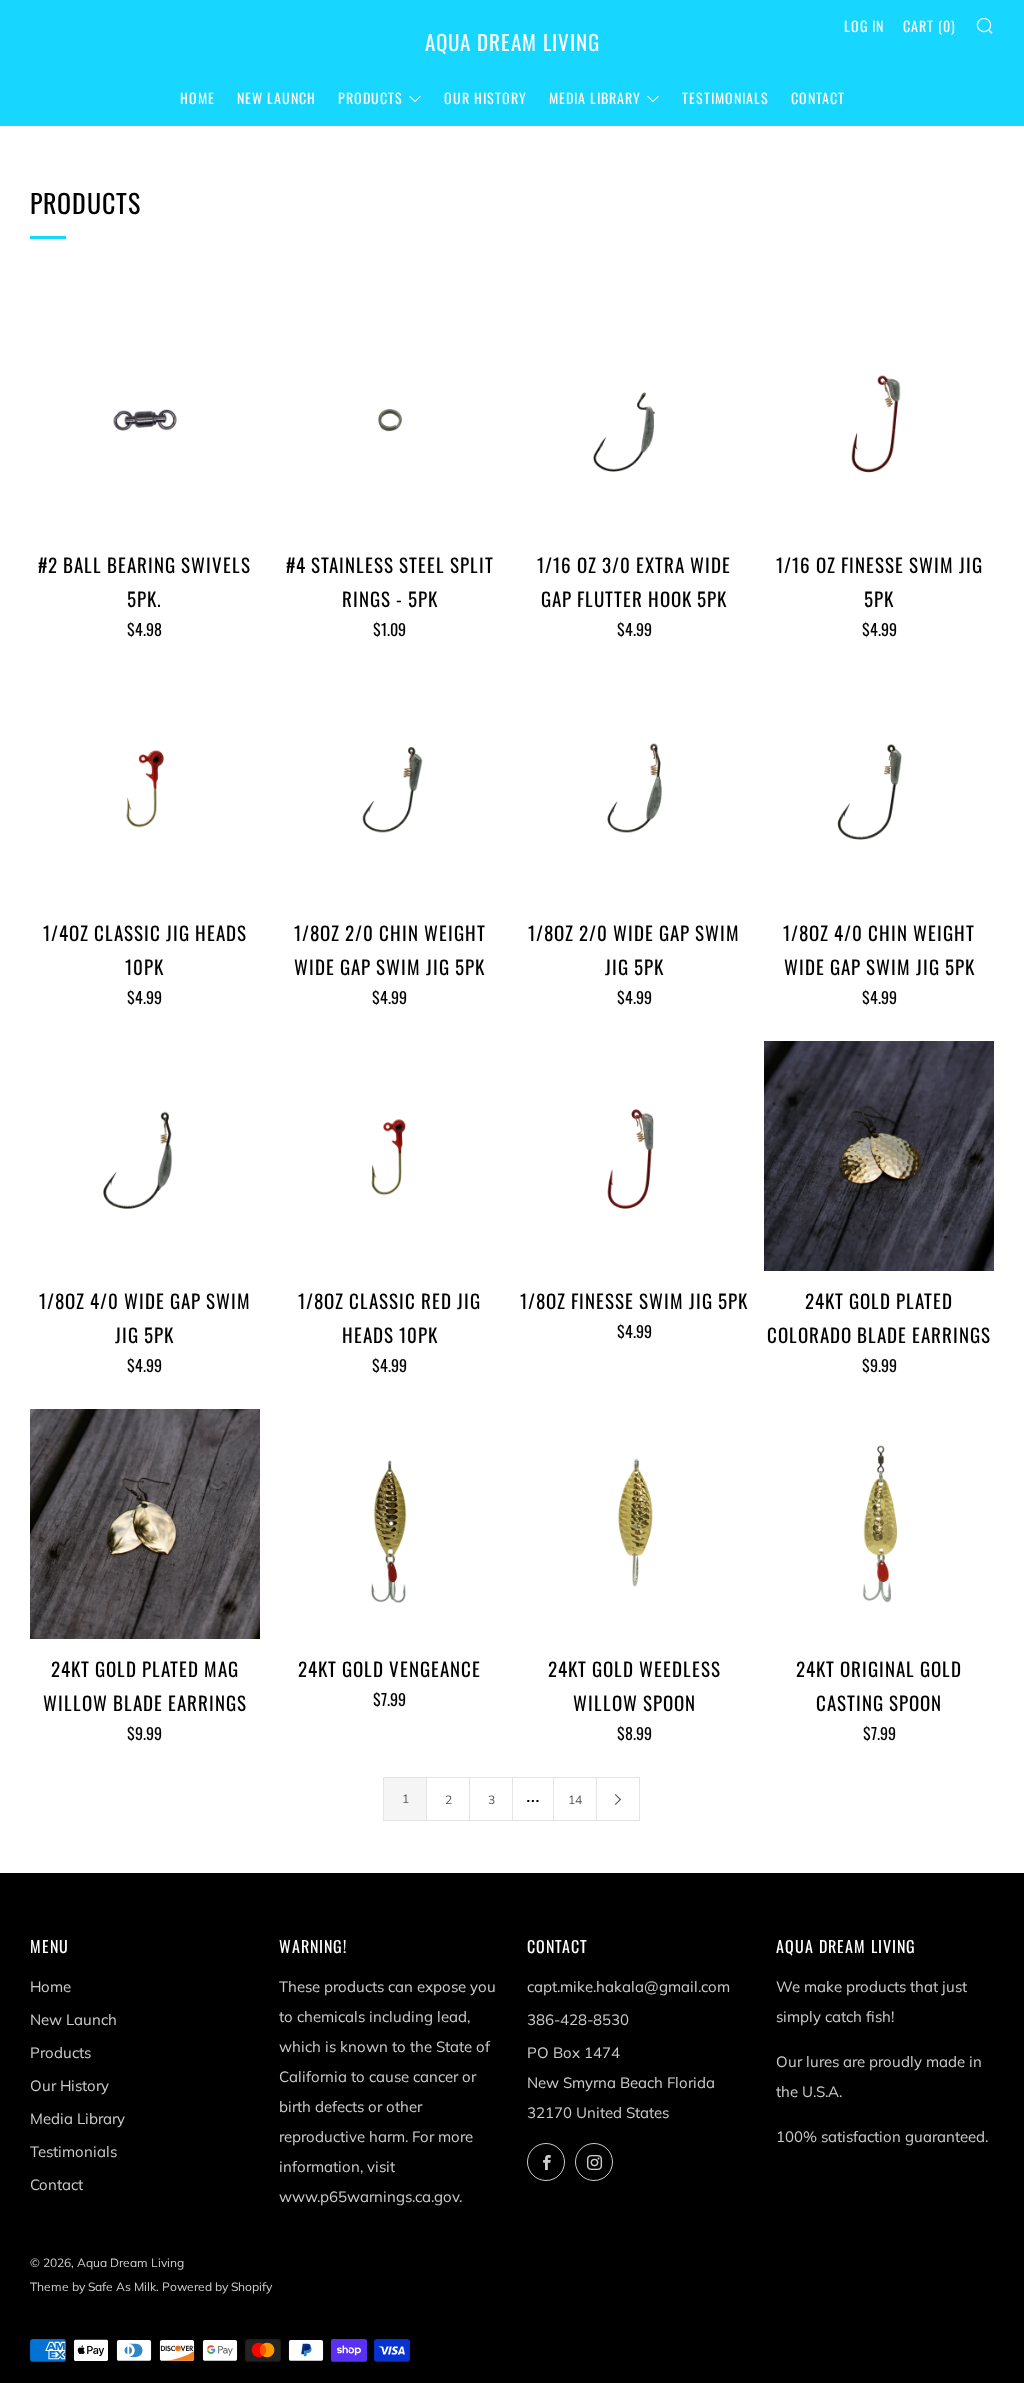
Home (197, 97)
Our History (485, 97)
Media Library (595, 97)
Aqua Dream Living (512, 42)
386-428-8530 (578, 2019)
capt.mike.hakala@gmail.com (628, 1986)
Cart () (929, 25)
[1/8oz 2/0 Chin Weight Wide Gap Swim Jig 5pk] (390, 788)
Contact (818, 97)
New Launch (276, 97)
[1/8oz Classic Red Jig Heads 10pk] (390, 1156)
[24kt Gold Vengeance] (390, 1524)
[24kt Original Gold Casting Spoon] (879, 1524)
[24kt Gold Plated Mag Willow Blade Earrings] (145, 1524)
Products (370, 97)
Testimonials (725, 97)
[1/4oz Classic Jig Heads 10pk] (145, 788)
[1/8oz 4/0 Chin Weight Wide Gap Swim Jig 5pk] (879, 788)
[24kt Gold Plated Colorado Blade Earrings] (879, 1156)
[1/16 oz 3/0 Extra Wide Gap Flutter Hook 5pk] (635, 420)
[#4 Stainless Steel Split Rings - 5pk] (390, 420)
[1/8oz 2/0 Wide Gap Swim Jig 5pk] (635, 788)
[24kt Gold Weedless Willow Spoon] (635, 1524)
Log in (864, 25)
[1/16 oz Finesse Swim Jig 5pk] (879, 420)
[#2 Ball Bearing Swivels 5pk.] (145, 420)
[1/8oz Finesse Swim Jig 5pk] (635, 1156)
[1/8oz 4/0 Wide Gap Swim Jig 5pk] (145, 1156)
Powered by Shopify (217, 2286)
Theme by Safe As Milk (93, 2286)
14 (575, 1799)
